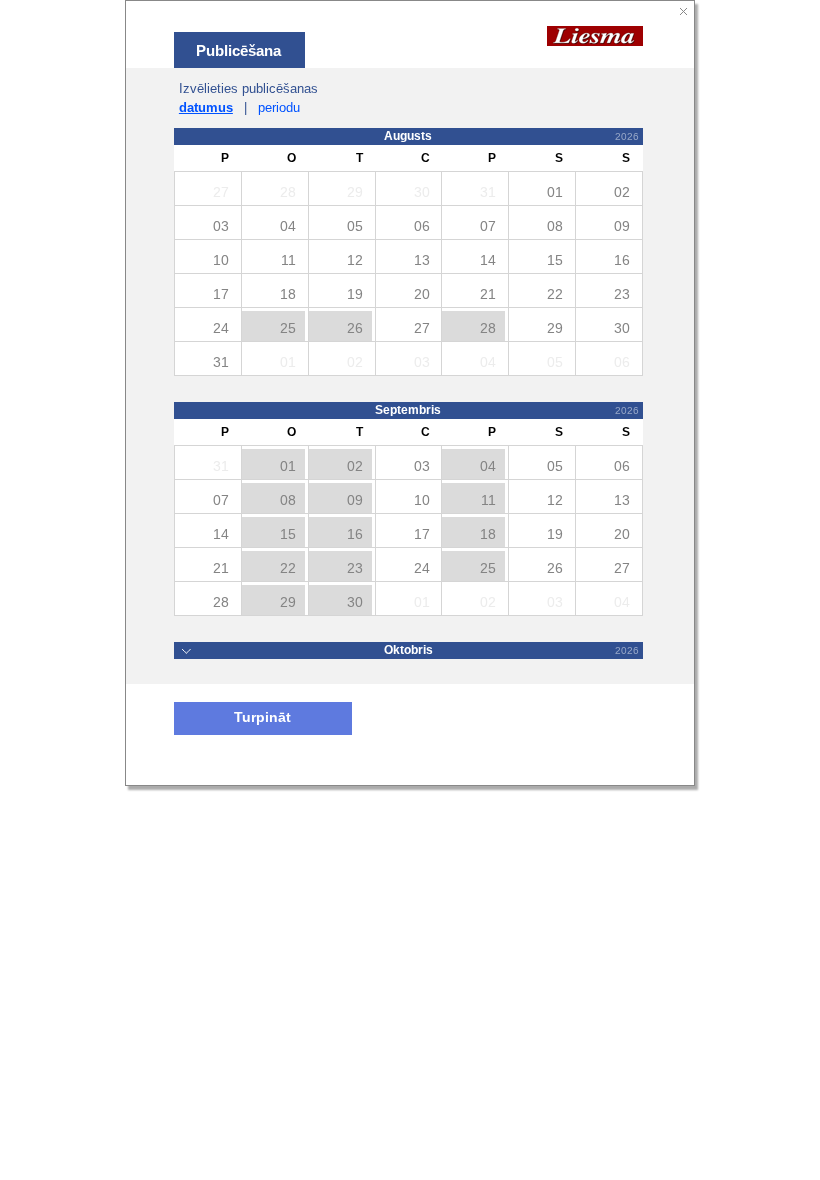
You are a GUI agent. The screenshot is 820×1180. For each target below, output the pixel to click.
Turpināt (262, 717)
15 (288, 534)
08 (288, 500)
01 (288, 466)
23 (355, 568)
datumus (206, 107)
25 (288, 328)
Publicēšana (238, 50)
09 (355, 500)
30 (355, 602)
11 (488, 500)
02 (355, 466)
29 (288, 602)
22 (288, 568)
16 (355, 534)
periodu (279, 107)
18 (488, 534)
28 (488, 328)
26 (355, 328)
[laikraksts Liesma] (595, 35)
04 (488, 466)
